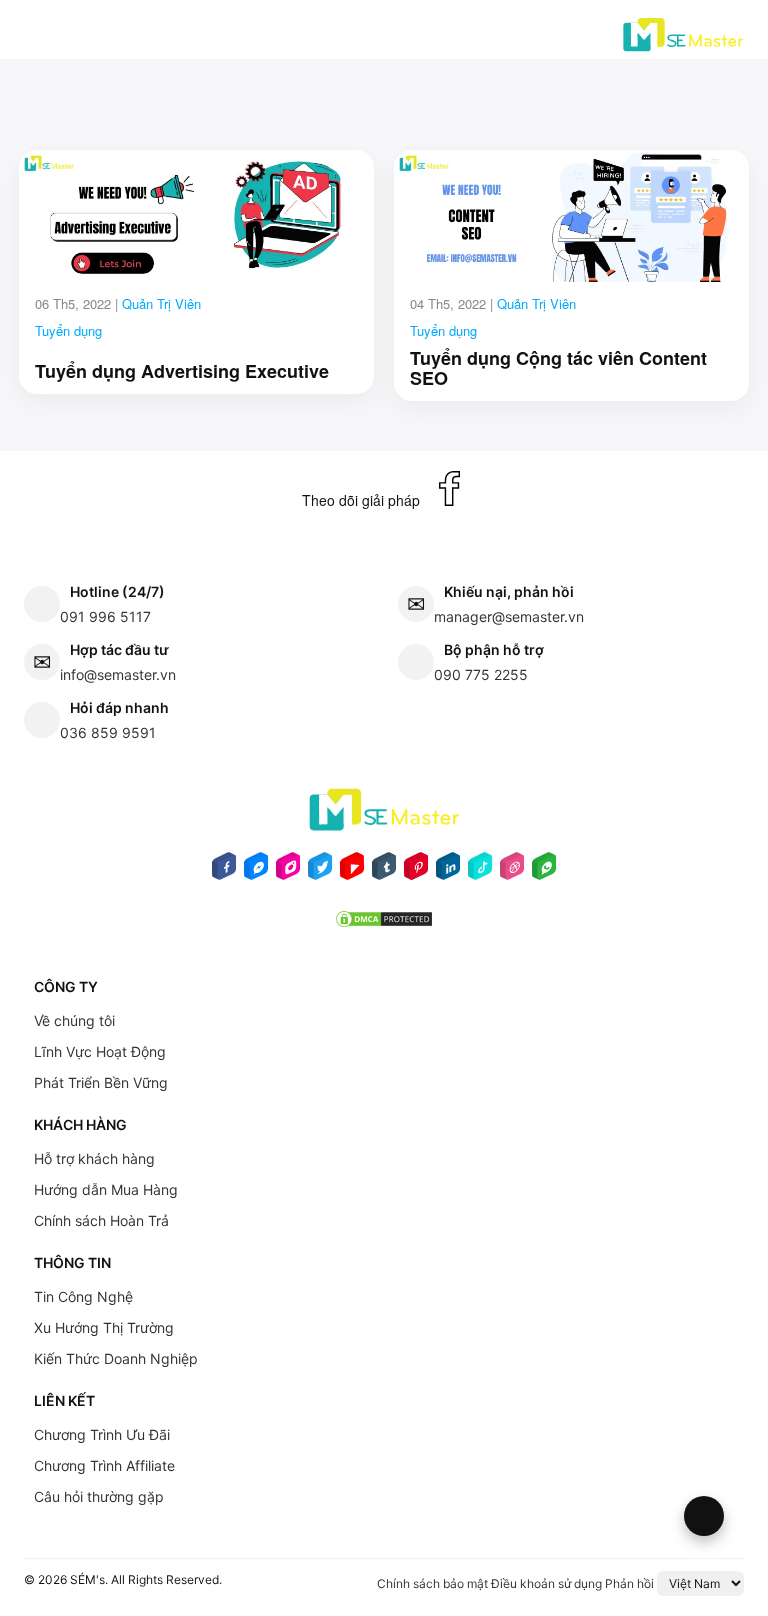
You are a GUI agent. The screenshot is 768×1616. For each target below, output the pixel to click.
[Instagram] (288, 872)
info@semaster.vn (118, 674)
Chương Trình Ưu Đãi (102, 1434)
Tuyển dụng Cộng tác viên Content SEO (558, 369)
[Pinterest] (416, 872)
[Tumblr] (384, 872)
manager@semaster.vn (509, 616)
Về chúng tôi (74, 1020)
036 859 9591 (108, 732)
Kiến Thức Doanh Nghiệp (116, 1358)
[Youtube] (352, 872)
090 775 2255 (481, 674)
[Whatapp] (544, 872)
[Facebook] (224, 872)
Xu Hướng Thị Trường (104, 1327)
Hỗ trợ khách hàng (94, 1158)
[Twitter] (320, 872)
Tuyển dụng (68, 330)
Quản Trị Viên (161, 303)
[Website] (512, 872)
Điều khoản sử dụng (546, 1583)
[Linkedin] (448, 872)
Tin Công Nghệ (83, 1296)
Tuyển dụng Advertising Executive (182, 372)
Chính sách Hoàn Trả (101, 1220)
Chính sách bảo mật (432, 1583)
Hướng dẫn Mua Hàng (106, 1189)
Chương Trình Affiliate (104, 1465)
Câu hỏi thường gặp (99, 1496)
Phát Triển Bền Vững (101, 1082)
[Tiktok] (480, 872)
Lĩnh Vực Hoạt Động (100, 1051)
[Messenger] (256, 872)
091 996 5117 (105, 616)
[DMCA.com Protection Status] (384, 925)
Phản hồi (629, 1583)
